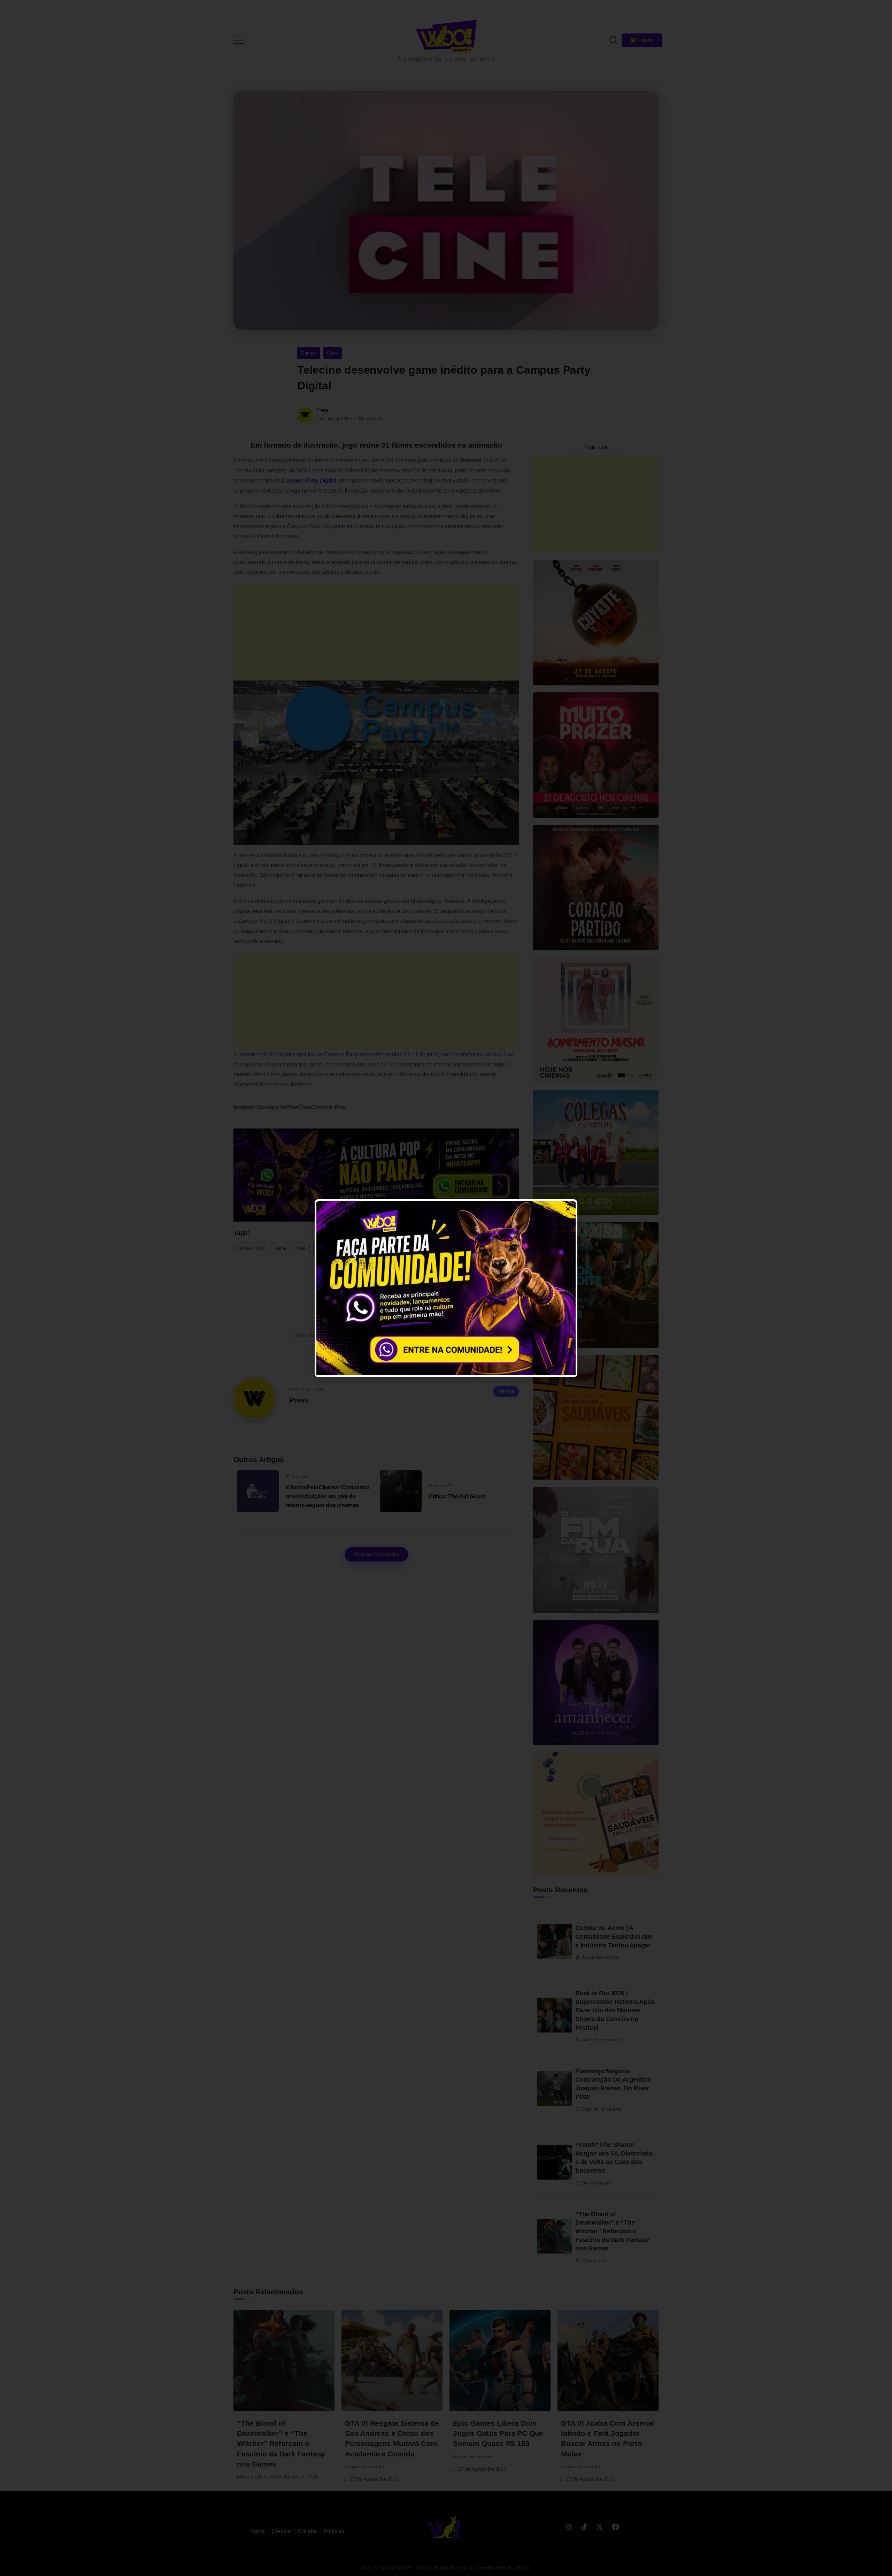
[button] (877, 10)
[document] (446, 1288)
